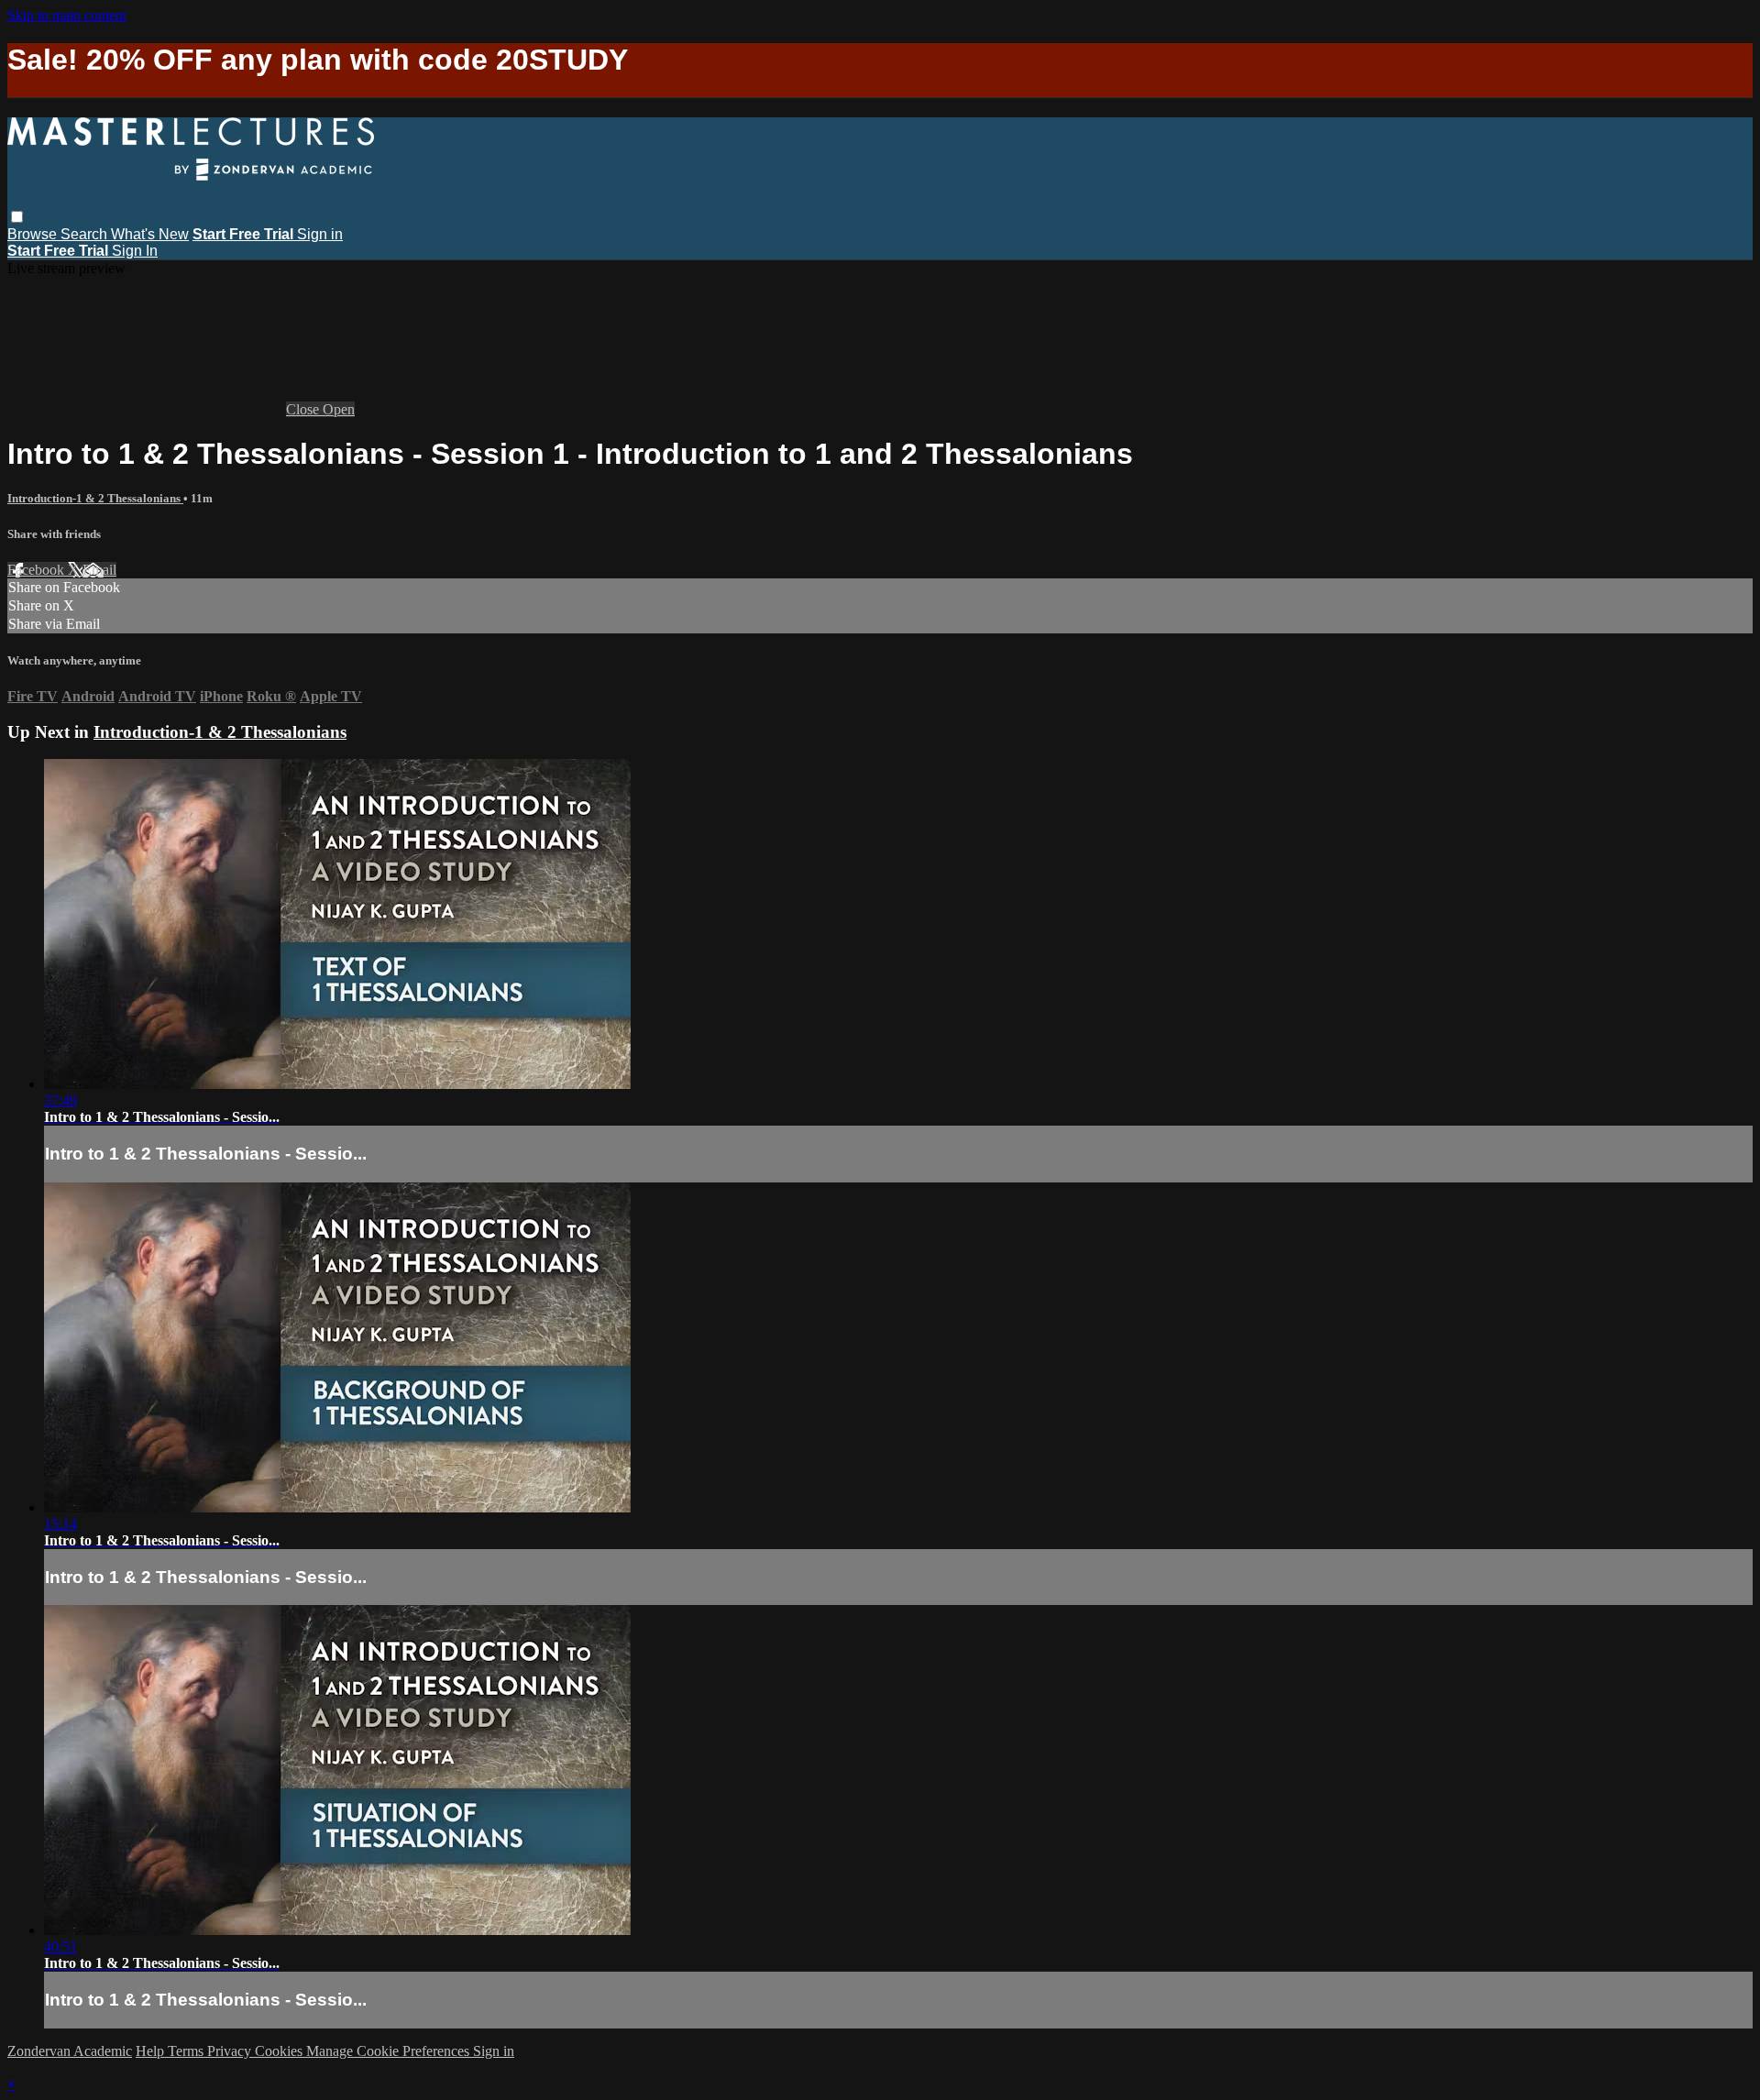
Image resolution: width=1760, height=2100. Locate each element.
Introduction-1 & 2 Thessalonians (95, 498)
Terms (187, 2051)
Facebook (38, 570)
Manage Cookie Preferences (390, 2051)
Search (86, 234)
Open (339, 409)
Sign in (320, 234)
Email (99, 570)
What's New (150, 234)
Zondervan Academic (70, 2051)
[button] (17, 217)
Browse (34, 234)
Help (152, 2051)
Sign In (135, 251)
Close (304, 409)
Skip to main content (67, 15)
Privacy (231, 2051)
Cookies (280, 2051)
